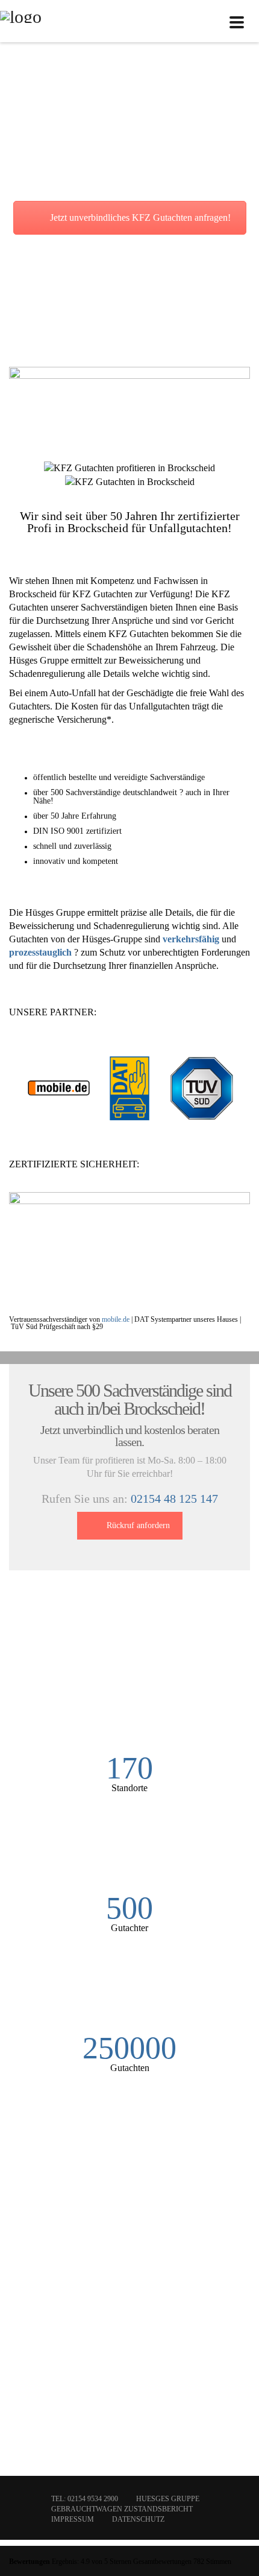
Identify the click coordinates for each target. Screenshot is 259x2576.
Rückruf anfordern (138, 1525)
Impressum (73, 2519)
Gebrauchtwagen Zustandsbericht (122, 2509)
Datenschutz (138, 2519)
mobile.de (116, 1319)
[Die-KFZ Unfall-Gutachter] (21, 21)
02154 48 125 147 (174, 1499)
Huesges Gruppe (168, 2499)
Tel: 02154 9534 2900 (85, 2499)
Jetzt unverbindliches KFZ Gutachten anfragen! (140, 217)
